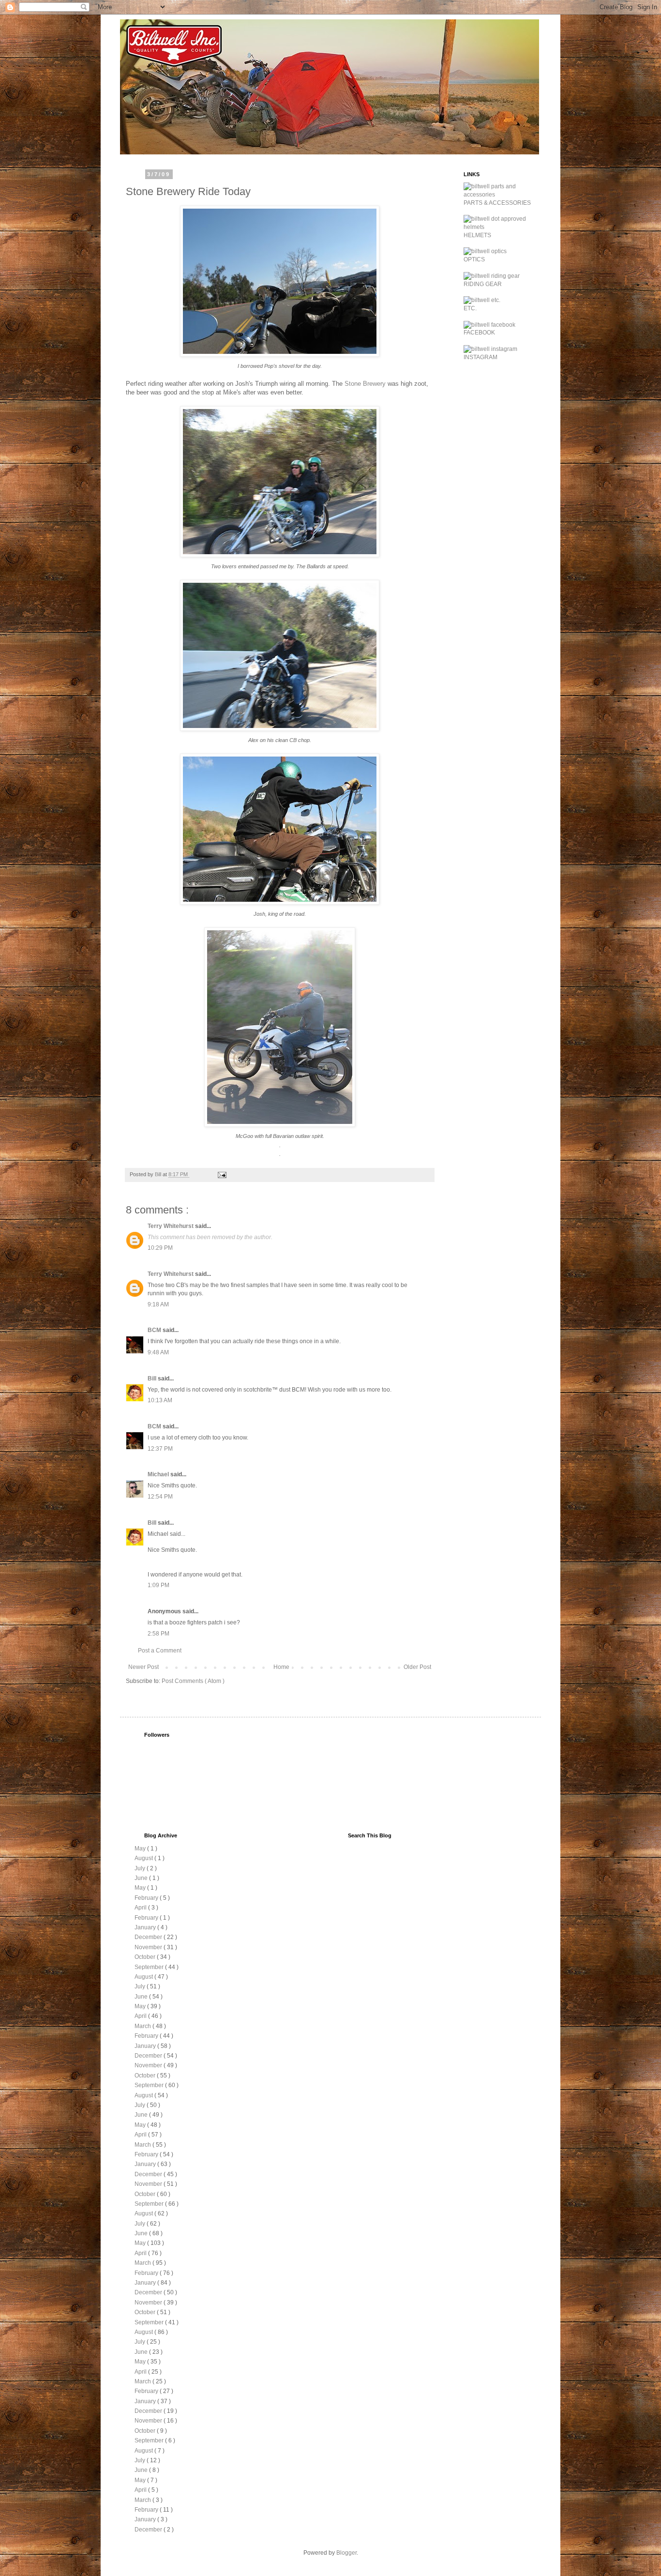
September (150, 1967)
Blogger (346, 2553)
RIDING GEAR (483, 284)
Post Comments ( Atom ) (193, 1681)
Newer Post (143, 1667)
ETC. (470, 308)
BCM (155, 1330)
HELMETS (477, 235)
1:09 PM (158, 1585)
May (141, 1849)
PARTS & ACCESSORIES (497, 203)
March (143, 2026)
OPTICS (474, 259)
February (147, 1898)
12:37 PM (160, 1449)
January (146, 1927)
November (149, 1947)
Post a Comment (160, 1651)
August (144, 1858)
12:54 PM (160, 1497)
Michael (159, 1474)
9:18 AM (158, 1304)
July (141, 1868)
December (149, 1937)
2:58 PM (158, 1634)
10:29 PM (160, 1248)
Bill (153, 1379)
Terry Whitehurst (171, 1226)
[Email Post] (222, 1174)
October (146, 1957)
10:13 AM (160, 1400)
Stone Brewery (365, 384)
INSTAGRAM (481, 357)
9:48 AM (158, 1352)
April (141, 1908)
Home (281, 1667)
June (142, 1878)
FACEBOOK (479, 333)
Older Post (417, 1667)
